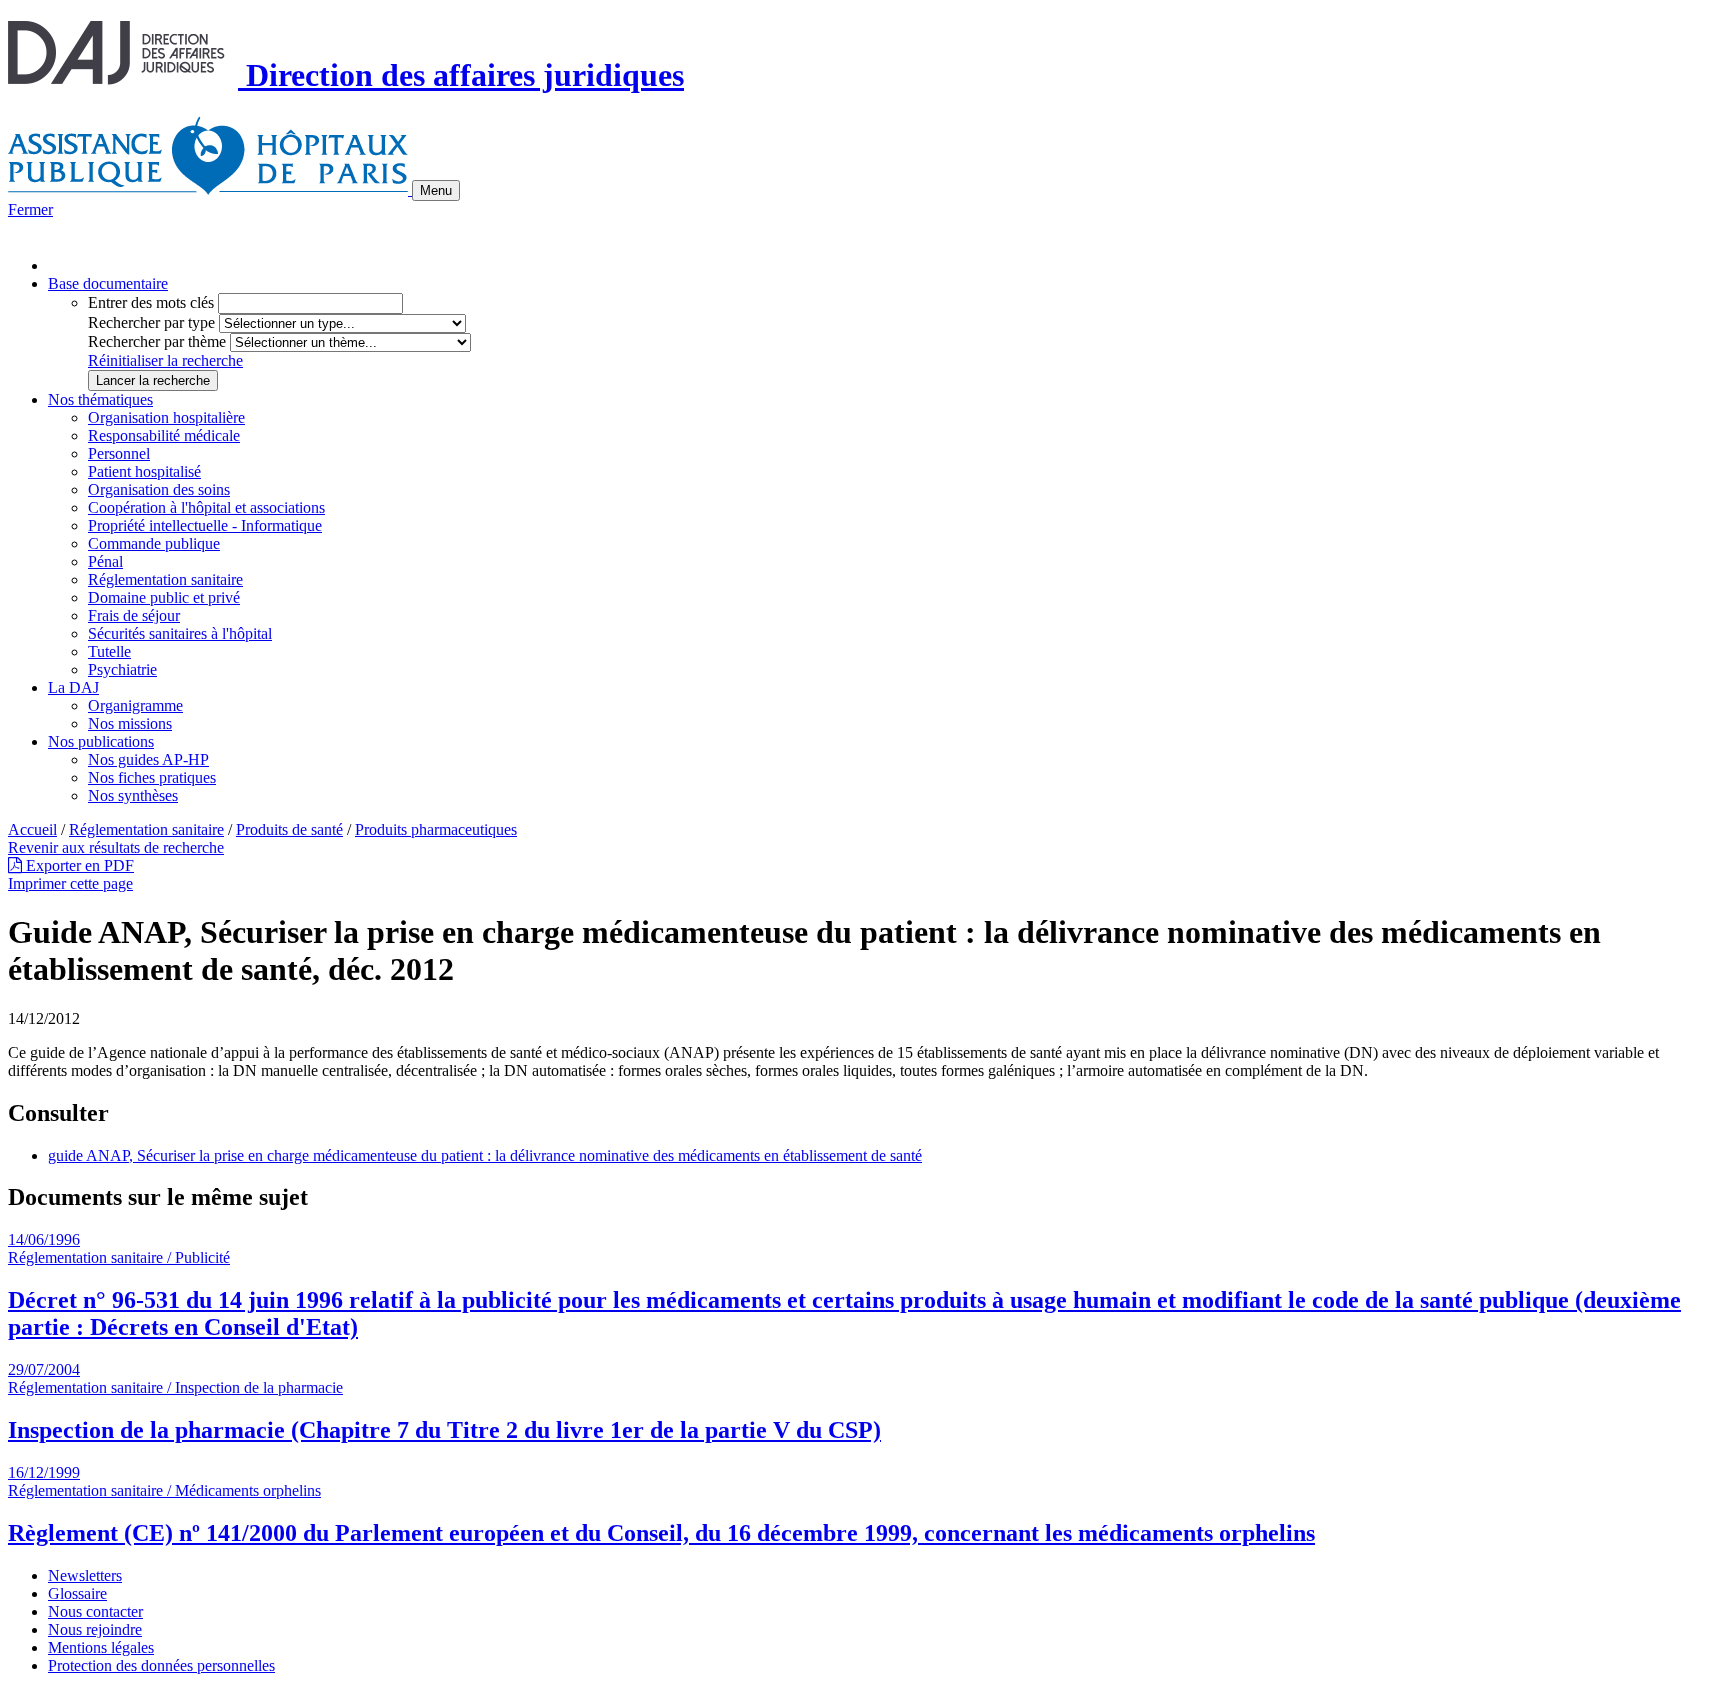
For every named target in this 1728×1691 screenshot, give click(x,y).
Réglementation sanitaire (165, 579)
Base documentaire (108, 283)
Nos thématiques (100, 399)
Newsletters (85, 1575)
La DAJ (73, 687)
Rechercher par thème (157, 341)
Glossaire (77, 1593)
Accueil (32, 829)
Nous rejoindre (95, 1629)
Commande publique (154, 543)
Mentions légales (101, 1647)
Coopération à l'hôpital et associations (206, 507)
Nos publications (101, 741)
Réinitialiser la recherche (165, 360)
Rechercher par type (151, 322)
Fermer (30, 209)
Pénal (105, 561)
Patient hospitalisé (144, 471)
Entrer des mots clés (151, 302)
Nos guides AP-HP (148, 759)
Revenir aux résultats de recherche (116, 847)
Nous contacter (95, 1611)
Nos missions (130, 723)
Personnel (119, 453)
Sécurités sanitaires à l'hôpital (180, 633)
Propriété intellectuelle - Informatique (205, 525)
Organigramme (135, 705)
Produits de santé (289, 829)
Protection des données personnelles (161, 1665)
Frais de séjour (134, 615)
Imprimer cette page (70, 883)
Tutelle (109, 651)
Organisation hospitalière (166, 417)
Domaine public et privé (164, 597)
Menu (436, 190)
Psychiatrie (122, 669)
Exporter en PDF (78, 865)
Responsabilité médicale (164, 435)
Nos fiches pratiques (152, 777)
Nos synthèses (133, 795)
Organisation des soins (159, 489)
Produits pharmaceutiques (436, 829)
